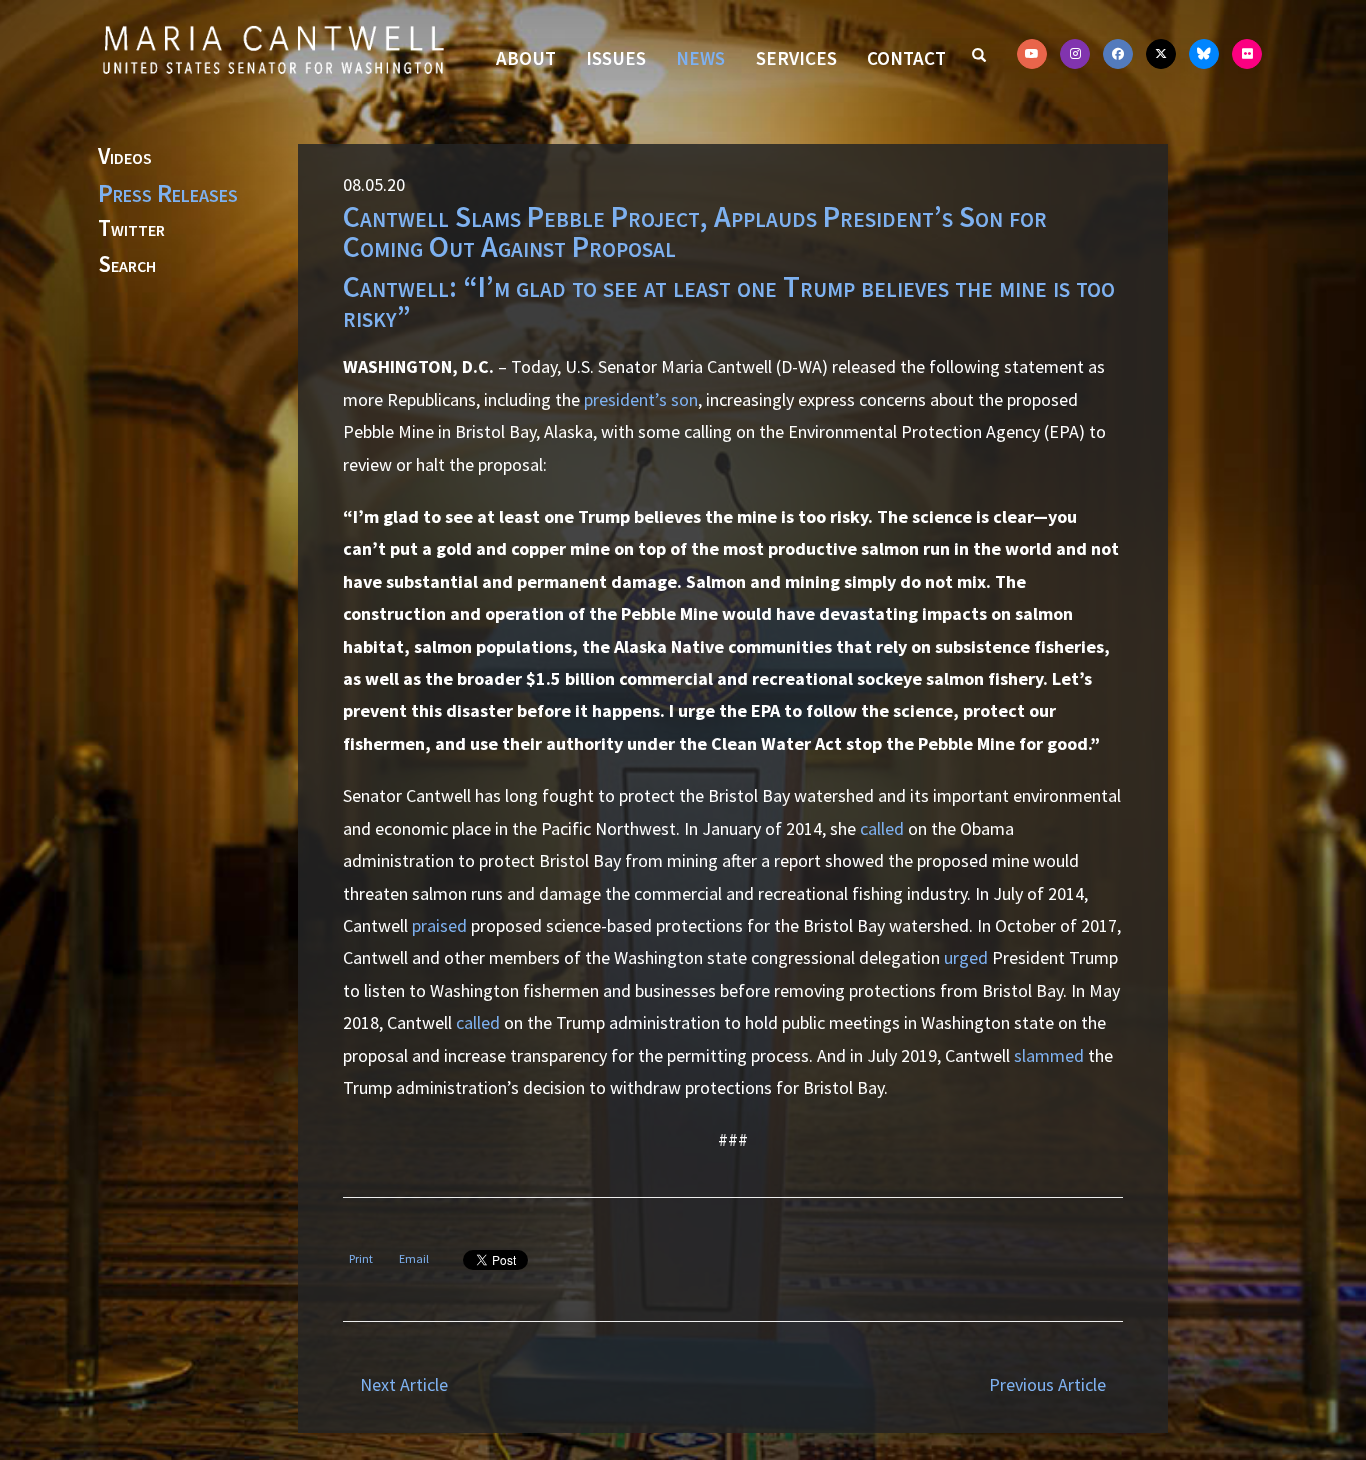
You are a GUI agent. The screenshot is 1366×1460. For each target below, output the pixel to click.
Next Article (404, 1384)
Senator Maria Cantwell (273, 49)
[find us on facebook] (1118, 54)
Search (127, 265)
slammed (1049, 1055)
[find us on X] (1161, 54)
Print (361, 1258)
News (700, 58)
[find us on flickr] (1247, 54)
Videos (125, 157)
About (526, 58)
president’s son (641, 399)
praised (439, 925)
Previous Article (1047, 1384)
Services (796, 58)
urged (966, 957)
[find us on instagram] (1075, 54)
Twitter (131, 229)
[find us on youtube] (1032, 54)
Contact (906, 58)
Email (414, 1258)
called (882, 828)
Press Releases (168, 193)
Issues (616, 58)
